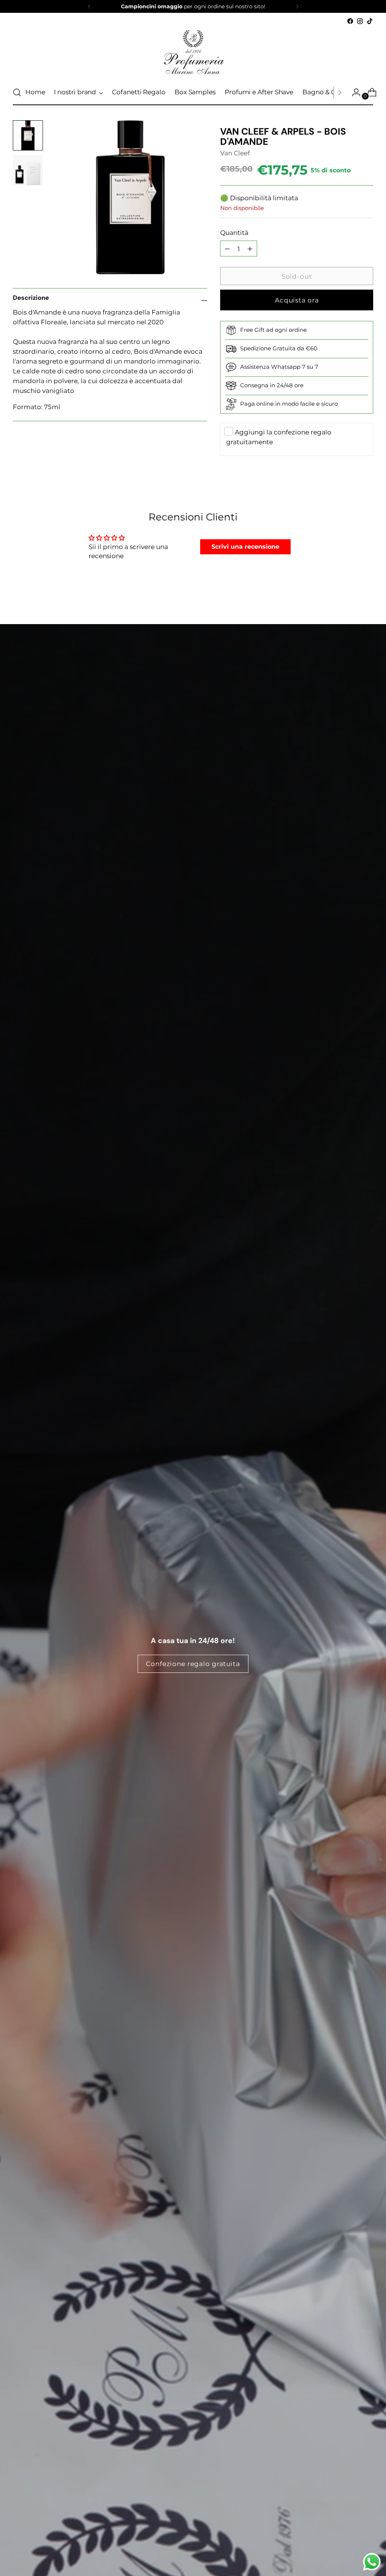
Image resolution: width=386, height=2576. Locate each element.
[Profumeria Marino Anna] (193, 53)
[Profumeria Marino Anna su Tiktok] (370, 21)
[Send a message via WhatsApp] (372, 2562)
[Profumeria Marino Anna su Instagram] (360, 21)
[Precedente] (89, 6)
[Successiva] (297, 6)
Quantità (234, 232)
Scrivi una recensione (245, 547)
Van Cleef (235, 153)
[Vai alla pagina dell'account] (353, 92)
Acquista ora (297, 300)
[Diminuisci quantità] (250, 249)
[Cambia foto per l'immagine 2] (28, 170)
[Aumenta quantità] (227, 249)
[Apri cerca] (17, 92)
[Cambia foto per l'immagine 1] (28, 135)
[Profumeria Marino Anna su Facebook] (350, 21)
